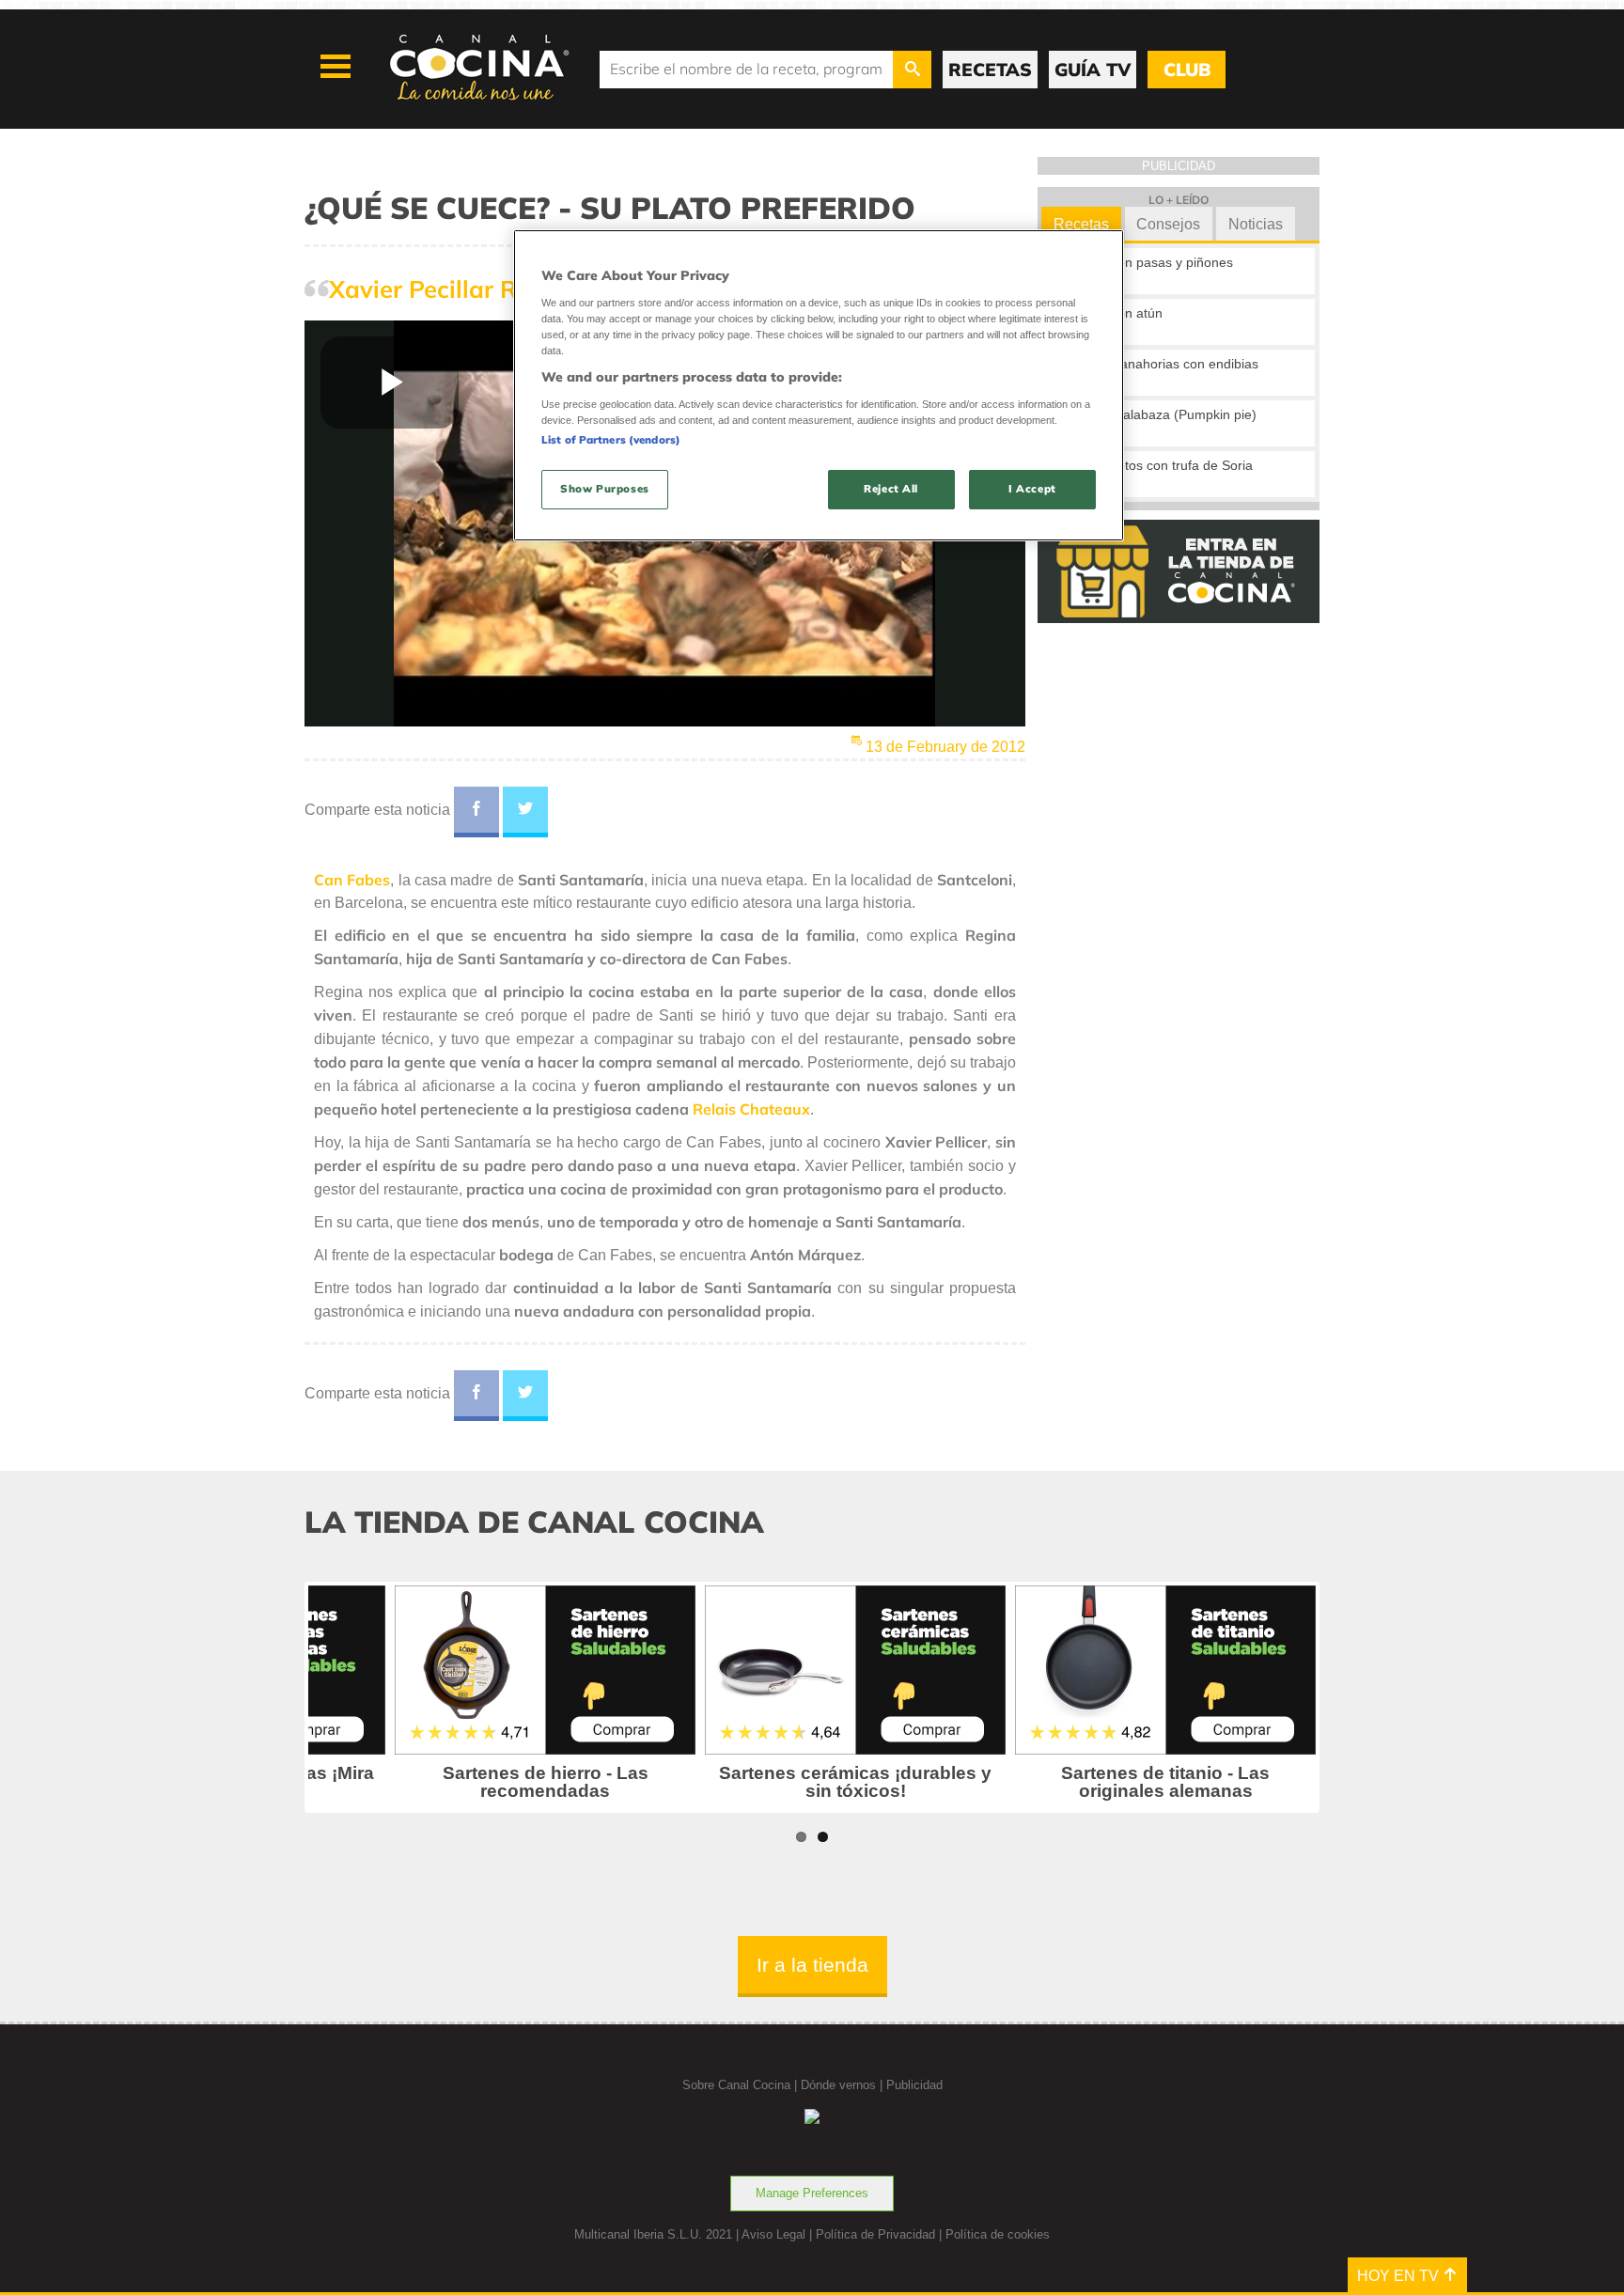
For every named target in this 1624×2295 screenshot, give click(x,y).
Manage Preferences (812, 2193)
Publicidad (914, 2085)
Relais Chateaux (751, 1109)
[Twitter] (525, 812)
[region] (819, 385)
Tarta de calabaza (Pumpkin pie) (1160, 414)
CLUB (1187, 70)
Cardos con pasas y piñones (1148, 262)
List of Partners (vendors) (611, 440)
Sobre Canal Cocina (736, 2085)
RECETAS (990, 70)
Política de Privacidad (875, 2234)
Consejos (1168, 224)
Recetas (1081, 224)
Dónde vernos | (843, 2085)
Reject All (891, 489)
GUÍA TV (1093, 70)
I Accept (1032, 489)
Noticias (1256, 224)
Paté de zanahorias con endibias (1161, 364)
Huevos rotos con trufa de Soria (1158, 465)
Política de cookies (998, 2234)
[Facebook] (476, 812)
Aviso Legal (773, 2234)
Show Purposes (604, 489)
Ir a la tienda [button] (812, 1965)
